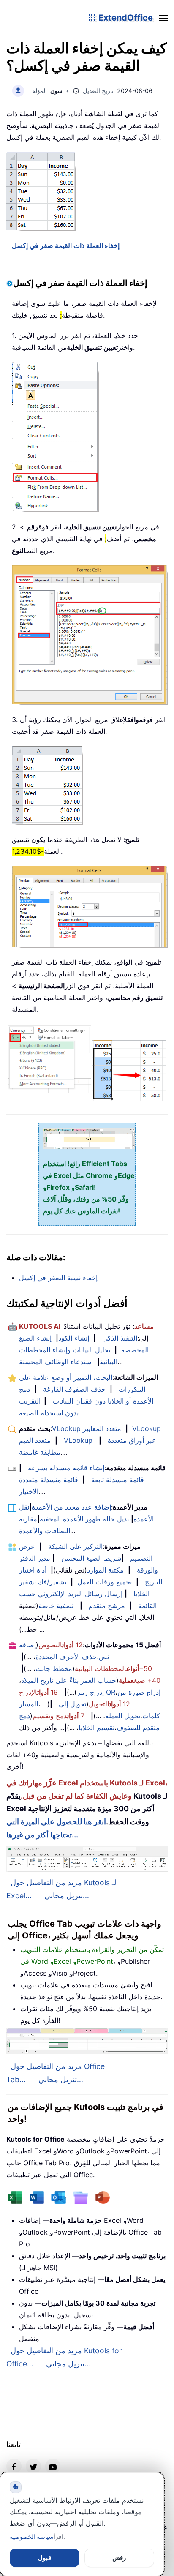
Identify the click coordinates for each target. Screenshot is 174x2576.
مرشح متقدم (107, 1606)
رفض (119, 2558)
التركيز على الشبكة (75, 1546)
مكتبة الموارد (105, 1570)
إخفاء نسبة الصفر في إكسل (58, 1278)
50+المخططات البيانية (113, 1668)
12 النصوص (61, 1645)
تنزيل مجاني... (67, 1896)
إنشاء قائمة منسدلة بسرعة (66, 1468)
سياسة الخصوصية (32, 2536)
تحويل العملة (123, 1716)
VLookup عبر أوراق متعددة (110, 1440)
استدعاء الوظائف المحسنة (56, 1362)
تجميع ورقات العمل (105, 1582)
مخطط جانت (54, 1668)
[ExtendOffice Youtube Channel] (53, 2466)
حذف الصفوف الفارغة (74, 1389)
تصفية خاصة (56, 1606)
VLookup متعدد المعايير (87, 1428)
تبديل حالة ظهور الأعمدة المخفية (85, 1519)
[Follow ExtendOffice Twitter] (33, 2466)
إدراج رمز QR (96, 1692)
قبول (45, 2558)
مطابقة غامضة (40, 1452)
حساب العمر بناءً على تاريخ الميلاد (69, 1680)
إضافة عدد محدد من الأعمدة (71, 1507)
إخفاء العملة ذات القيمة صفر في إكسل (66, 245)
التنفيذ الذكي (120, 1338)
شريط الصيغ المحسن (91, 1558)
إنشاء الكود (74, 1338)
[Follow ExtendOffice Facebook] (14, 2466)
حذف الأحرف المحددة (66, 1657)
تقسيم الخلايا (97, 1728)
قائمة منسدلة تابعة (118, 1480)
